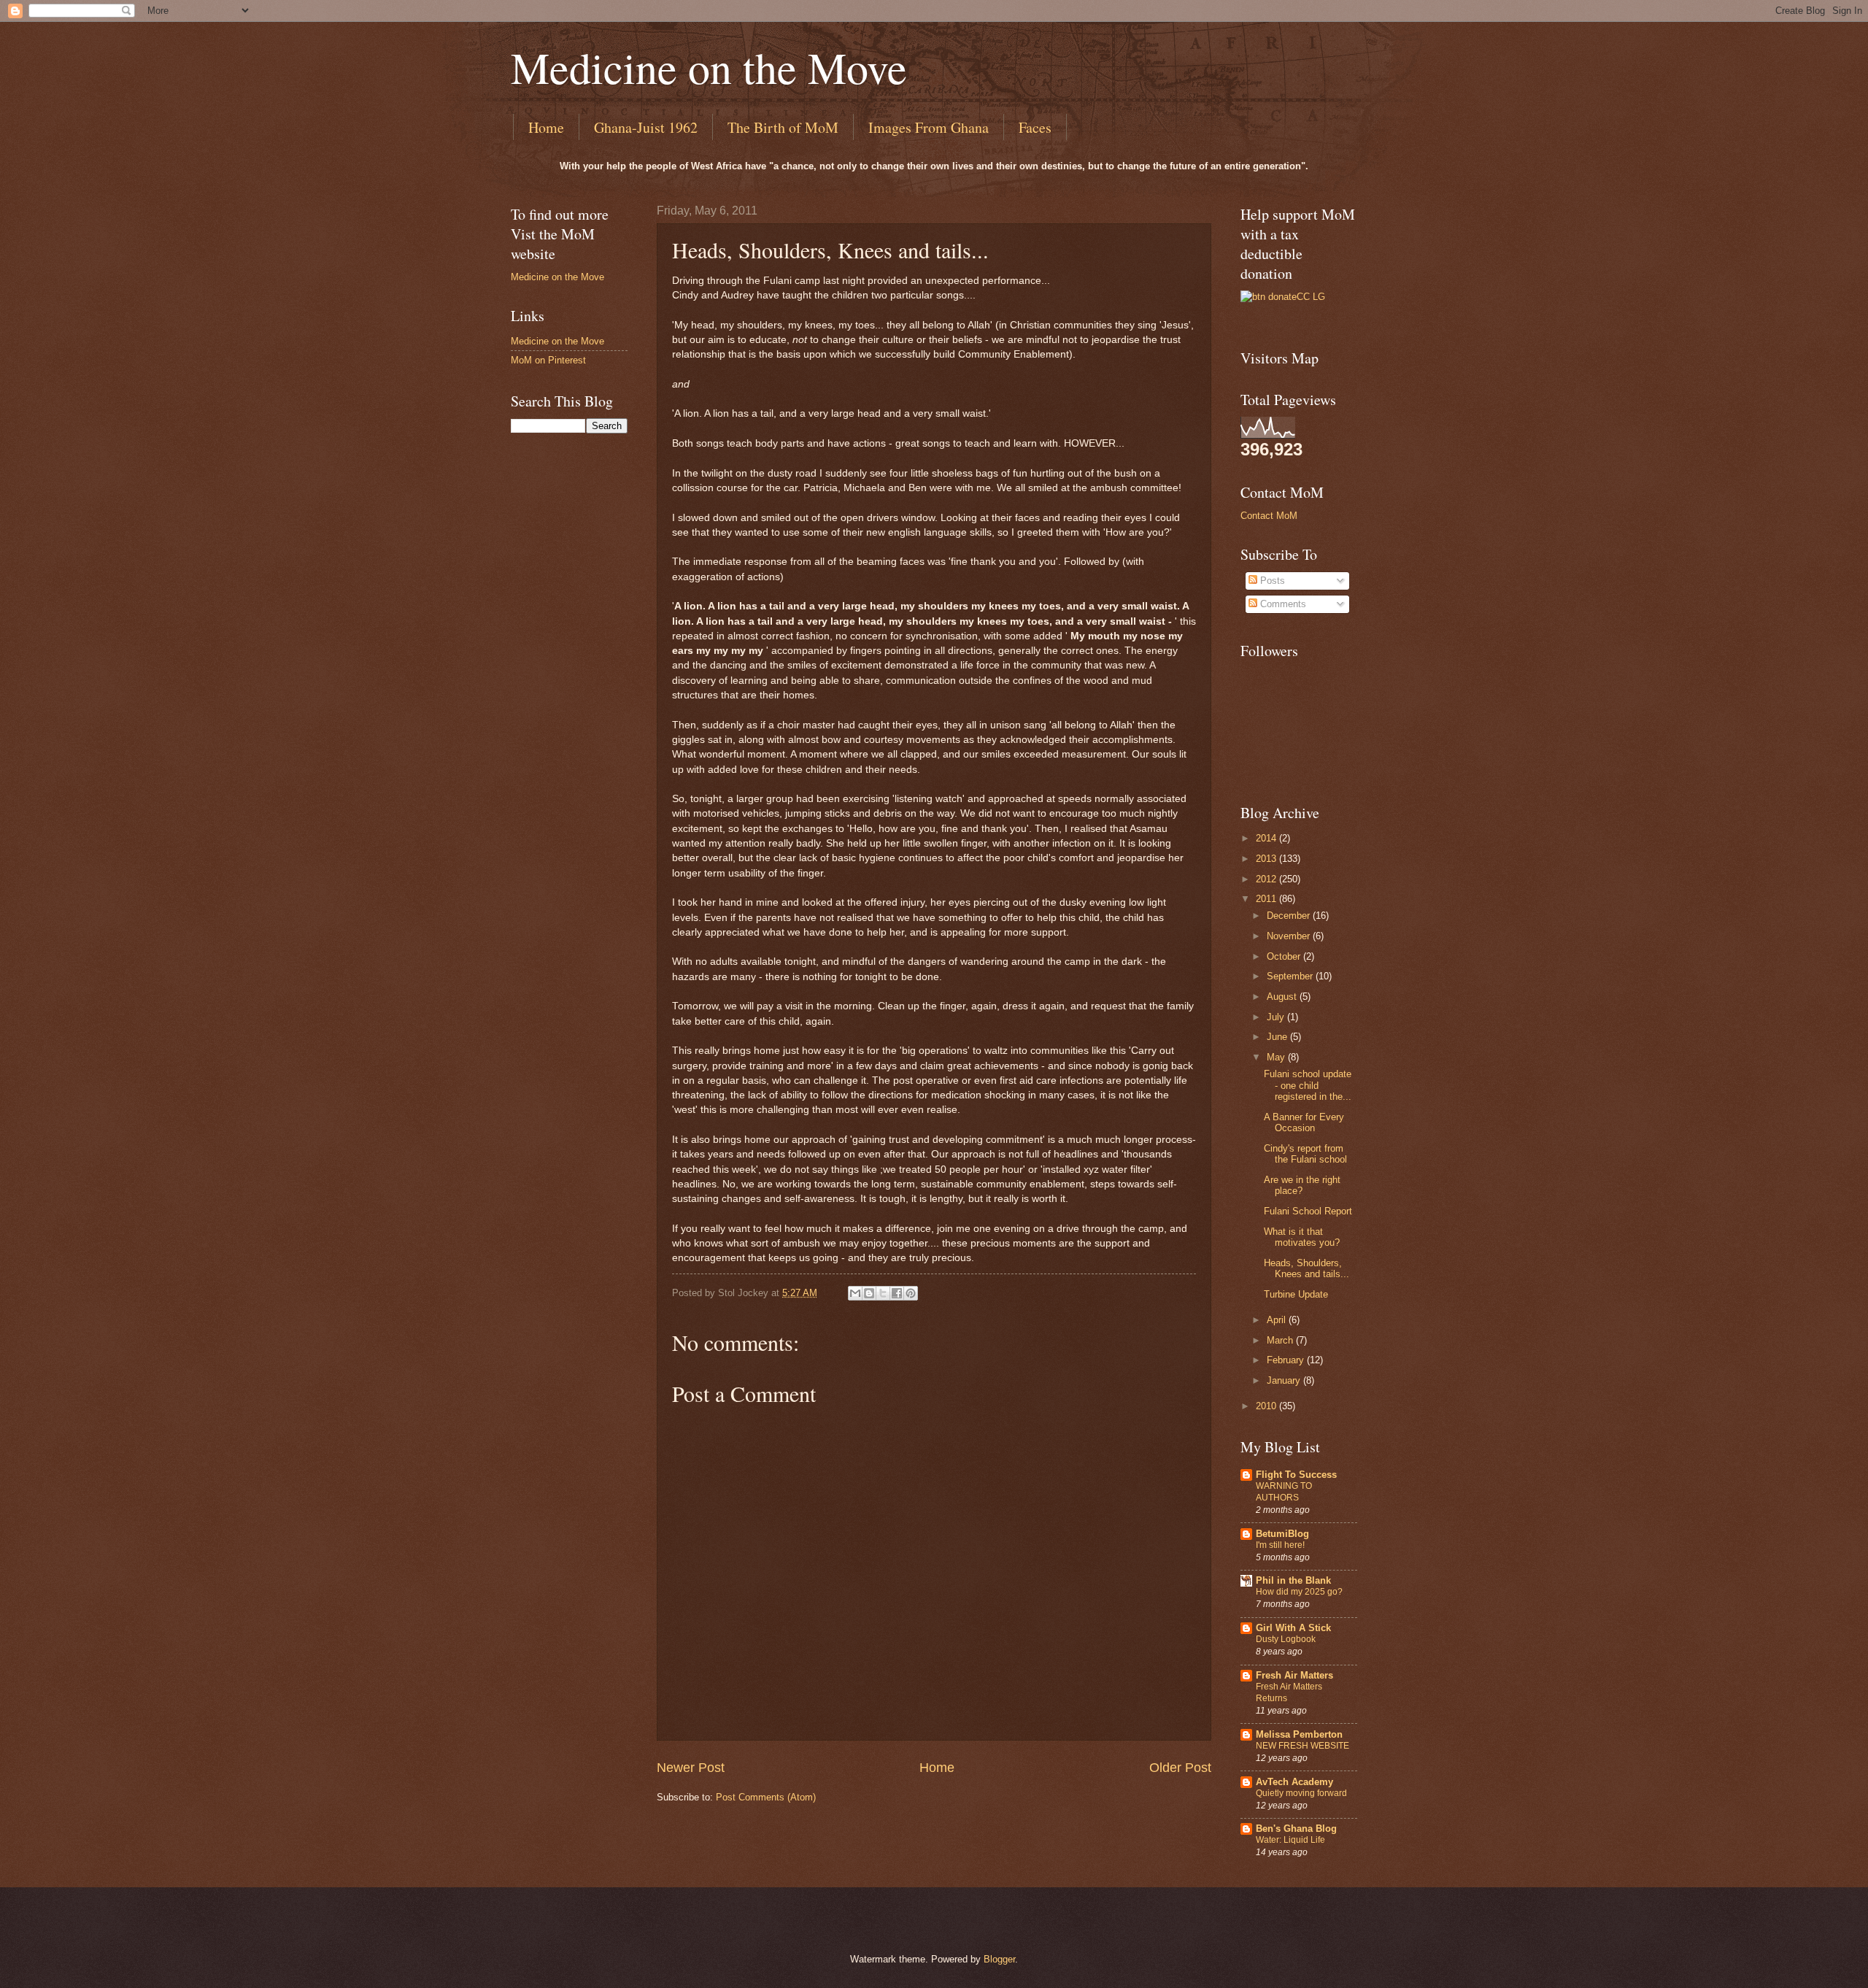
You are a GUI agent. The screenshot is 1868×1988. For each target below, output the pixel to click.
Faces (1035, 127)
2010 (1267, 1406)
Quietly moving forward (1301, 1793)
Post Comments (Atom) (766, 1797)
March (1281, 1340)
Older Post (1180, 1768)
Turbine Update (1296, 1294)
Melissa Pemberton (1299, 1734)
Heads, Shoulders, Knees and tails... (1307, 1268)
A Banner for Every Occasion (1304, 1122)
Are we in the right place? (1302, 1185)
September (1291, 976)
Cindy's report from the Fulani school (1305, 1154)
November (1290, 936)
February (1287, 1360)
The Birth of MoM (783, 127)
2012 (1267, 879)
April (1278, 1320)
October (1285, 956)
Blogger (999, 1959)
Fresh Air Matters (1294, 1675)
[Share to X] (883, 1293)
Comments (1282, 604)
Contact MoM (1269, 516)
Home (546, 127)
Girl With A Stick (1293, 1628)
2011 (1267, 899)
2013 (1267, 859)
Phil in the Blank (1293, 1580)
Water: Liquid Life (1290, 1840)
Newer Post (691, 1768)
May (1277, 1057)
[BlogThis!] (869, 1293)
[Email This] (855, 1293)
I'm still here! (1280, 1545)
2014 (1267, 838)
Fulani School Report (1308, 1211)
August (1283, 997)
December (1290, 916)
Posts (1271, 581)
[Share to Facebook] (897, 1293)
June (1278, 1037)
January (1285, 1380)
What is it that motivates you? (1302, 1237)
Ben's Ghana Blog (1296, 1829)
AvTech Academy (1294, 1782)
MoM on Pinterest (548, 360)
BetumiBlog (1282, 1534)
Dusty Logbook (1286, 1639)
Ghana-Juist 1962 (646, 127)
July (1277, 1017)
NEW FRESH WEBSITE (1302, 1746)
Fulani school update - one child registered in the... (1308, 1085)
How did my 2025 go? (1299, 1592)
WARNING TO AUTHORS (1284, 1492)
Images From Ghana (929, 127)
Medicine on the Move (709, 67)
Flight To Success (1296, 1475)
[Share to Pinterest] (911, 1293)
